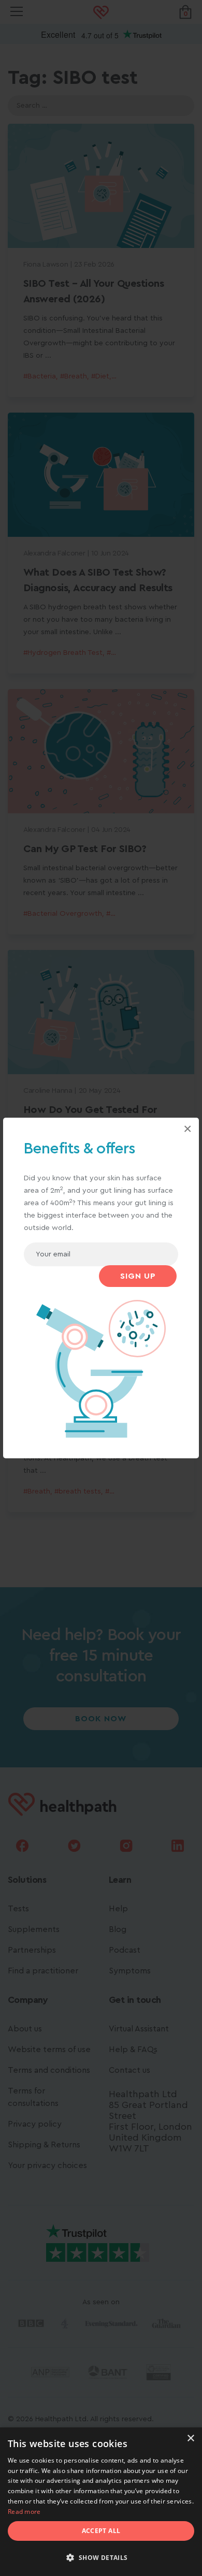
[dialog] (101, 2502)
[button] (101, 2558)
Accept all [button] (101, 2531)
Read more (24, 2512)
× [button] (190, 2439)
